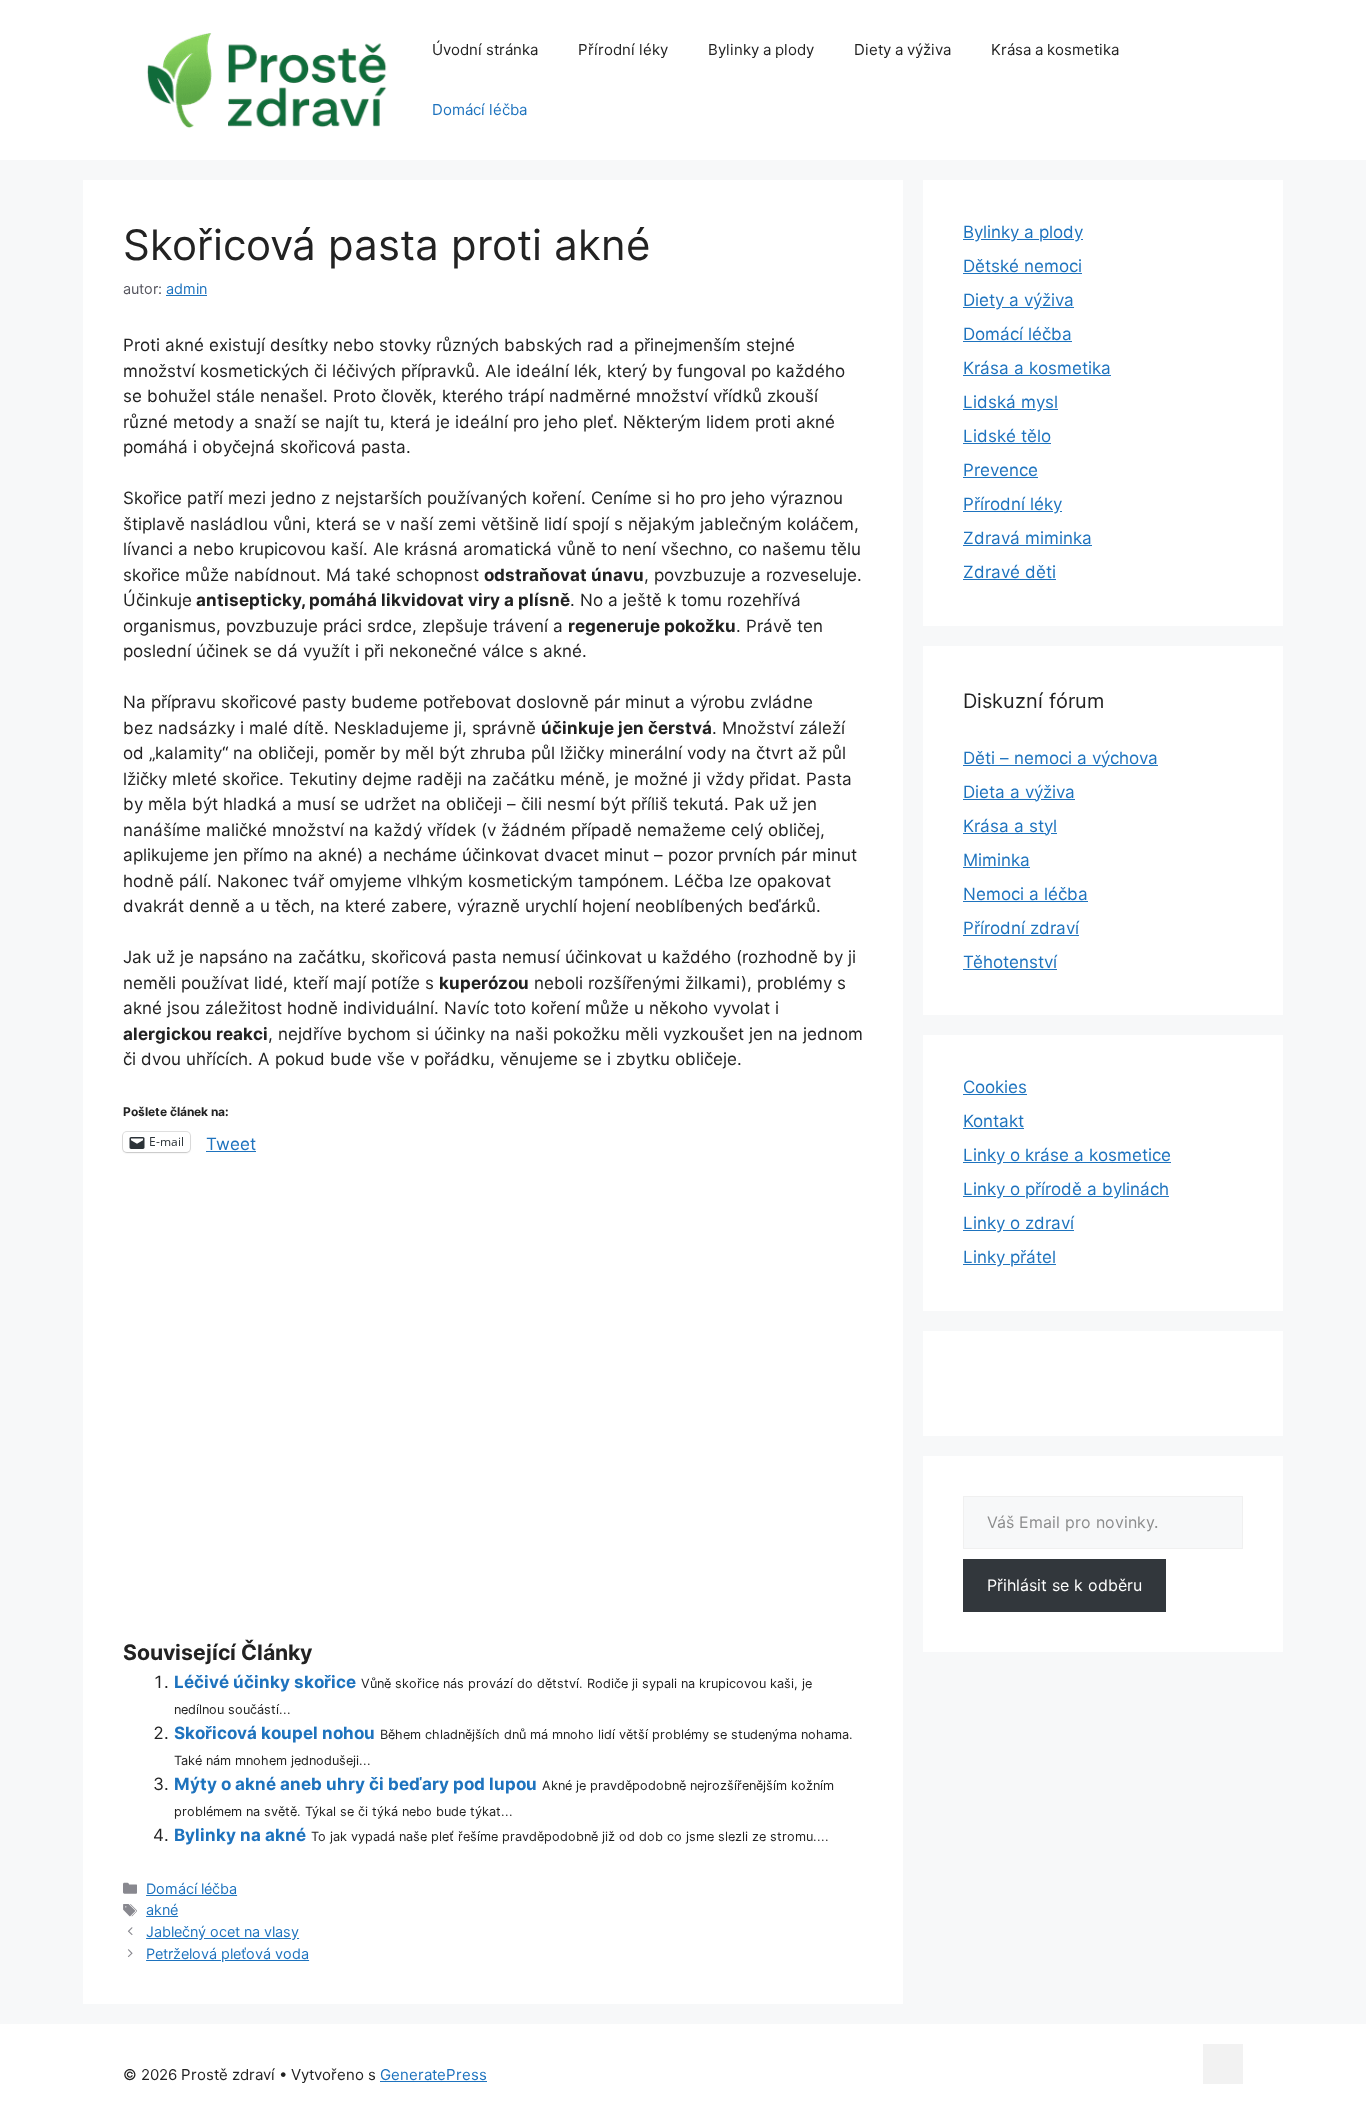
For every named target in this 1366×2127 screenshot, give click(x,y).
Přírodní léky (623, 49)
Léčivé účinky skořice (265, 1682)
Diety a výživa (902, 49)
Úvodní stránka (485, 49)
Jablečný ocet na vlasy (222, 1931)
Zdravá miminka (1027, 538)
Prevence (1000, 470)
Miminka (996, 860)
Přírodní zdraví (1021, 928)
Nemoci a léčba (1025, 894)
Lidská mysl (1010, 402)
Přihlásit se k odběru (1064, 1585)
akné (162, 1909)
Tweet (231, 1142)
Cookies (995, 1087)
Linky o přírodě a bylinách (1066, 1189)
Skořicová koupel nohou (274, 1733)
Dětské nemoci (1022, 266)
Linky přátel (1009, 1257)
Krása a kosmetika (1055, 49)
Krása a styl (1010, 826)
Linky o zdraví (1018, 1223)
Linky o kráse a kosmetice (1067, 1155)
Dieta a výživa (1019, 792)
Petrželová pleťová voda (227, 1953)
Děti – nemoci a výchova (1060, 758)
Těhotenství (1010, 962)
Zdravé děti (1009, 572)
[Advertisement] (493, 1401)
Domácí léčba (479, 109)
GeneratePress (433, 2074)
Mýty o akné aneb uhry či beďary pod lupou (355, 1784)
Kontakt (993, 1121)
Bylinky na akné (240, 1835)
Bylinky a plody (761, 49)
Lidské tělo (1007, 436)
